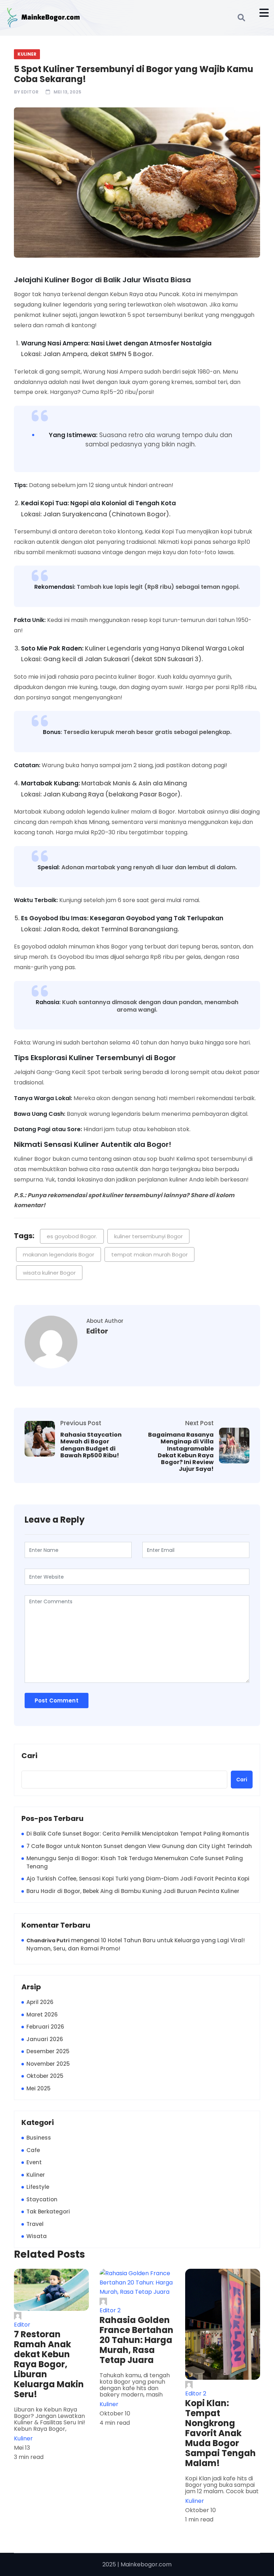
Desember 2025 (48, 2051)
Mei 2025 (39, 2088)
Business (39, 2138)
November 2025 (48, 2064)
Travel (35, 2224)
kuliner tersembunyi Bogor (148, 1236)
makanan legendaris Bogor (59, 1254)
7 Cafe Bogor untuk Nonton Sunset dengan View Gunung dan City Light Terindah (139, 1846)
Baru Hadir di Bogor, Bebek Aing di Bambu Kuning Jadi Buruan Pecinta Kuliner (133, 1891)
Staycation (42, 2199)
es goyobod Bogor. (72, 1236)
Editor (30, 92)
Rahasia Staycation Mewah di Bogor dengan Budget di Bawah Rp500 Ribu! (91, 1445)
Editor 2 (110, 2310)
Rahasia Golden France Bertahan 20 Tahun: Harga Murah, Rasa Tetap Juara (136, 2340)
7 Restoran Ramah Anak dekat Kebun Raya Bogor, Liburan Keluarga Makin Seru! (49, 2364)
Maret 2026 (42, 2015)
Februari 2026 (45, 2027)
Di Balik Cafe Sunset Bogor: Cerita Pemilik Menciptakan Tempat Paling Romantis (138, 1834)
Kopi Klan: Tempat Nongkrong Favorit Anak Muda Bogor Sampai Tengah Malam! (220, 2433)
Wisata (37, 2236)
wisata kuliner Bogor (49, 1273)
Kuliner (27, 54)
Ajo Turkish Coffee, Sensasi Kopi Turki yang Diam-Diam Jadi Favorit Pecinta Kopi (138, 1879)
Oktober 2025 (45, 2076)
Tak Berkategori (48, 2211)
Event (34, 2162)
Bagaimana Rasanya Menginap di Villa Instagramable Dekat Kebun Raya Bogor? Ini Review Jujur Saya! (181, 1452)
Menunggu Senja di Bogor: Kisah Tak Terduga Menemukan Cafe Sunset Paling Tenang (135, 1862)
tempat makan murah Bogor (149, 1254)
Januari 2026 (45, 2039)
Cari (29, 1756)
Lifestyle (38, 2187)
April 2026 (40, 2002)
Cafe (33, 2150)
